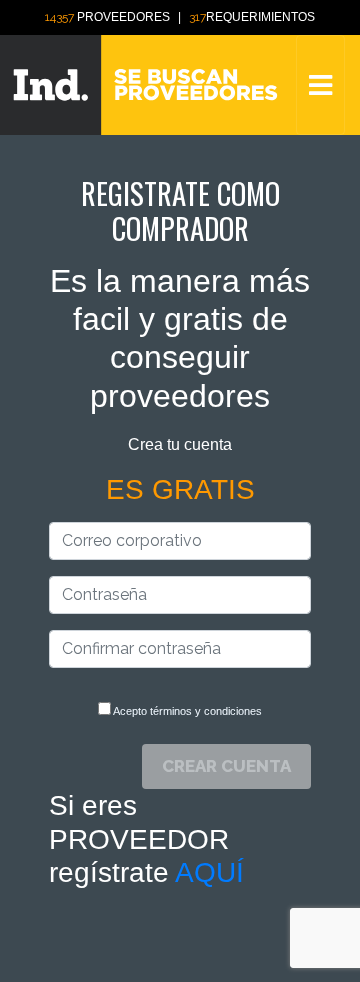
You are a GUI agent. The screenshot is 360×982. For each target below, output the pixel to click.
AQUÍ (209, 872)
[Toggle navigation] (320, 85)
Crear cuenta (226, 766)
